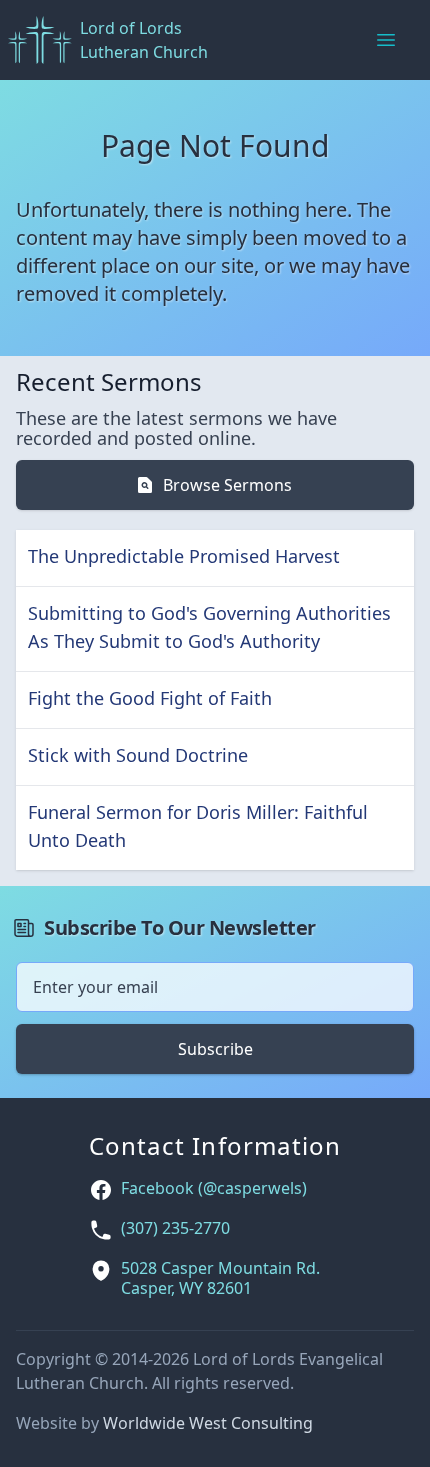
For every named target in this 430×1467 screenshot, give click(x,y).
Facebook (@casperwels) (214, 1188)
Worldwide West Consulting (208, 1423)
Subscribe (215, 1049)
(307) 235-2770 (175, 1228)
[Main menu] (386, 40)
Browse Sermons (227, 485)
